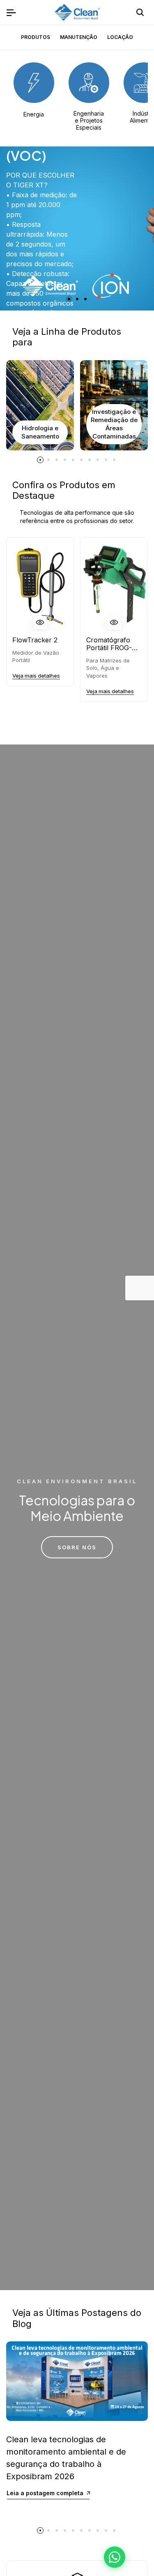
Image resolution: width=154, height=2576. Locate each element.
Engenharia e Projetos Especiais (89, 120)
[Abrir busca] (140, 12)
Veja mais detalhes (36, 676)
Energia (34, 114)
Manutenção (79, 37)
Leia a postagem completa (45, 2493)
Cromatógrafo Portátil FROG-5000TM (109, 644)
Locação (120, 37)
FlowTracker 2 (35, 640)
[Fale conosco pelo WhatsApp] (115, 2557)
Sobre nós (77, 1547)
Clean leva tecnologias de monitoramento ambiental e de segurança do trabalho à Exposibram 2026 (66, 2458)
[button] (69, 299)
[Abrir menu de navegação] (11, 12)
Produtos (36, 37)
